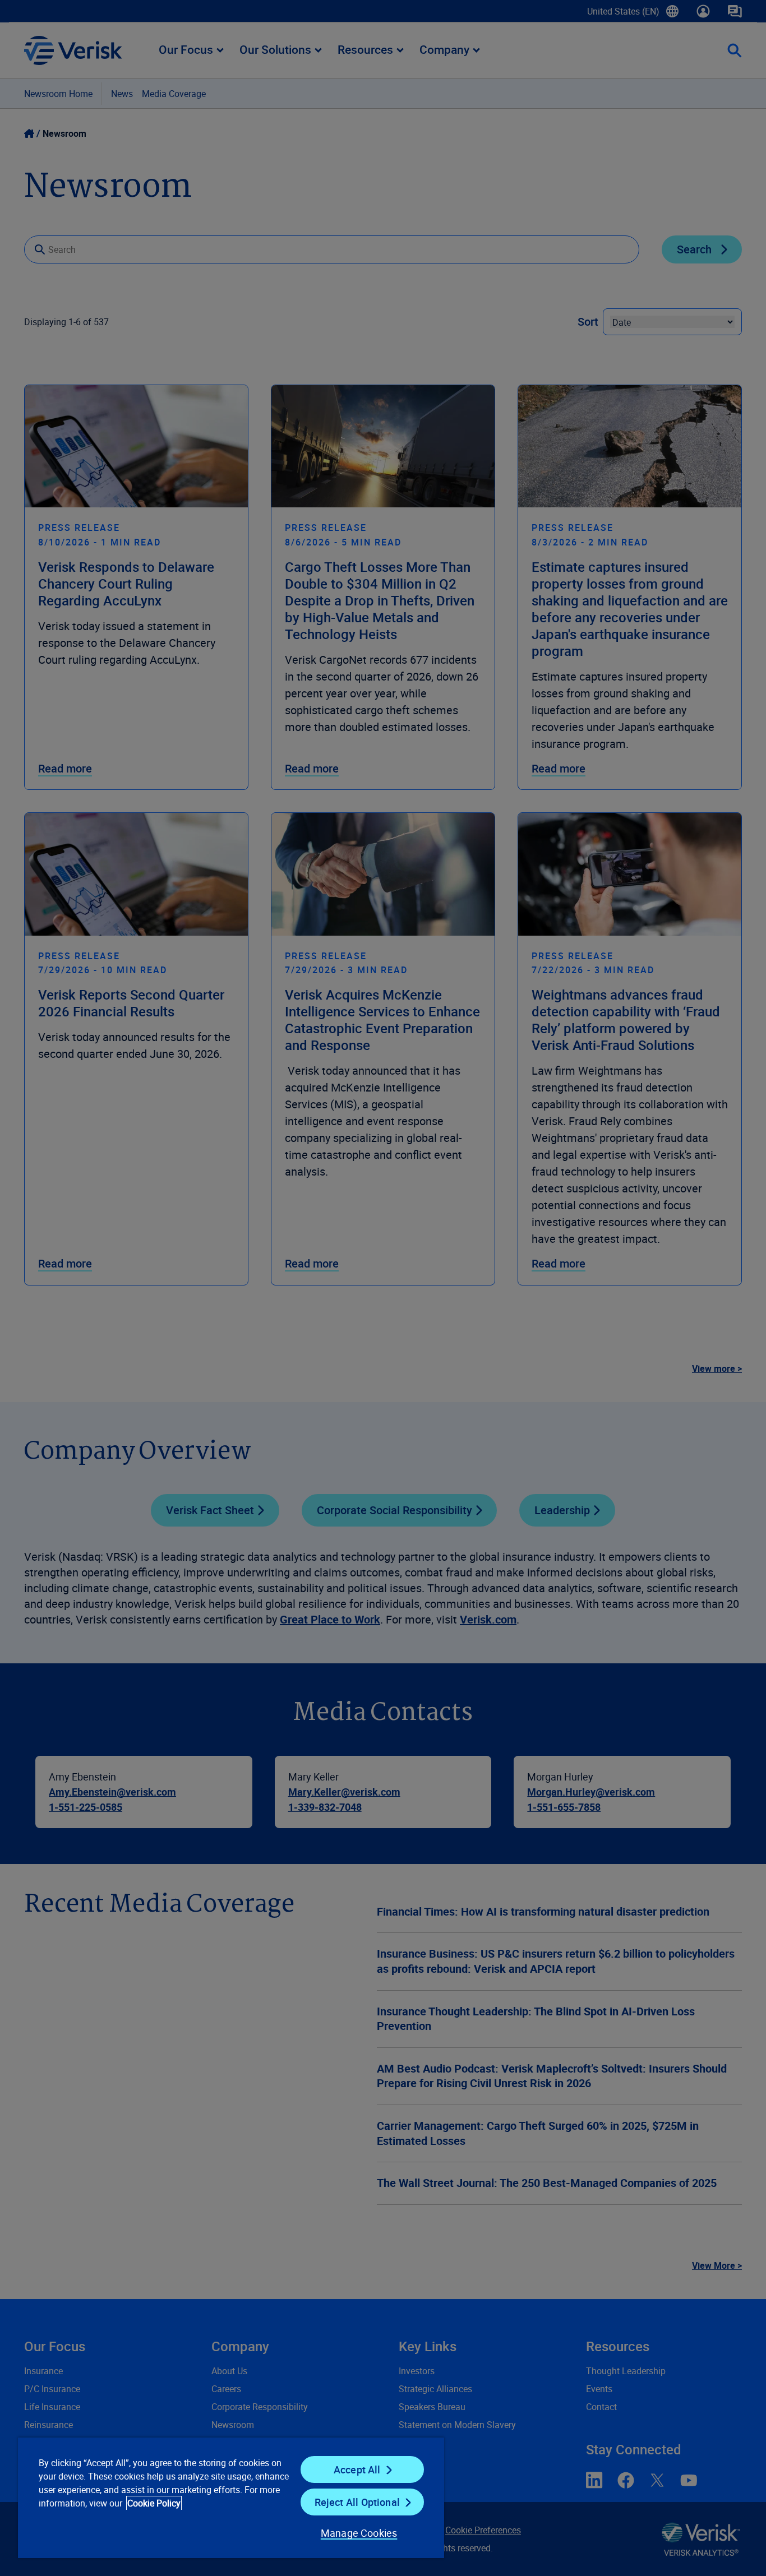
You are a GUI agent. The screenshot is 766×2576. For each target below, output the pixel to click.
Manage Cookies (359, 2533)
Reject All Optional (357, 2502)
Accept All (357, 2469)
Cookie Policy (154, 2503)
